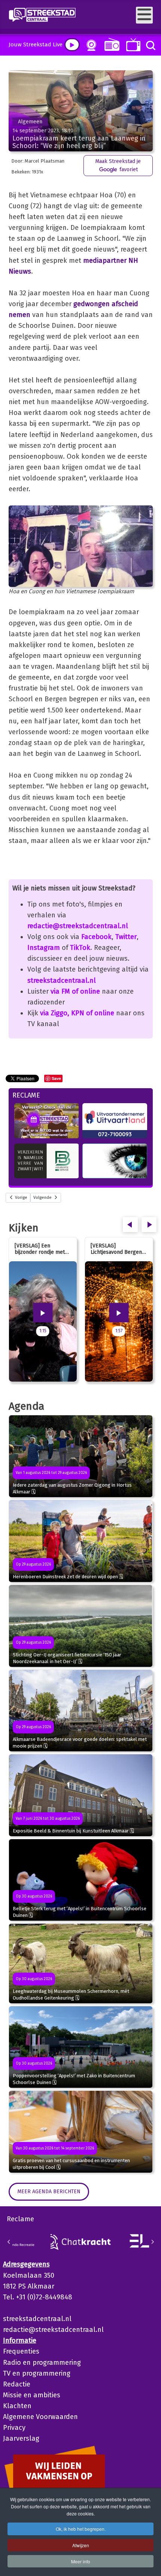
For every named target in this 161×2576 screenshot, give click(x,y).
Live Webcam (90, 45)
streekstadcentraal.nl (62, 981)
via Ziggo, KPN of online (77, 1013)
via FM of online (75, 991)
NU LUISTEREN (110, 44)
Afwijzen (81, 2545)
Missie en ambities (32, 2395)
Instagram (44, 948)
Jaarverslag (21, 2438)
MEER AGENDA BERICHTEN (49, 2192)
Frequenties (21, 2351)
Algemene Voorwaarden (40, 2417)
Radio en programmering (42, 2363)
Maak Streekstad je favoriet (118, 165)
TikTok (80, 948)
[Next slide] (152, 2242)
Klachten (17, 2406)
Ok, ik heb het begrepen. (81, 2529)
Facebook (96, 937)
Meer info (81, 2561)
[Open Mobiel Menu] (144, 15)
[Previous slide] (9, 2242)
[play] (72, 45)
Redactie (17, 2384)
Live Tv (132, 45)
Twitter (126, 937)
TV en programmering (37, 2373)
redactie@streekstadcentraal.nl (78, 926)
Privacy (14, 2428)
